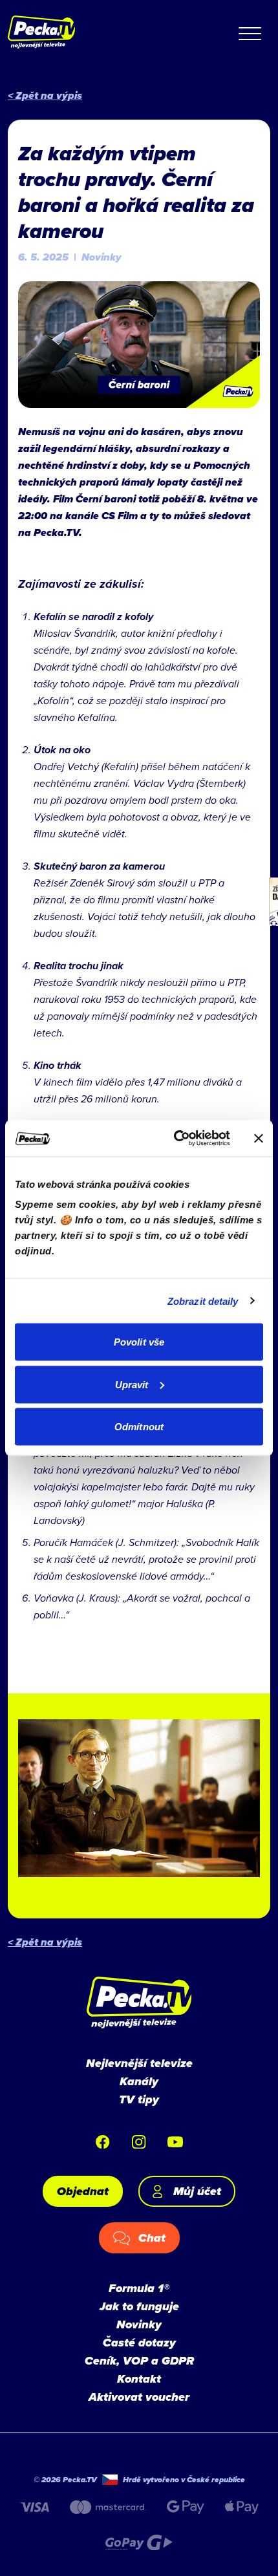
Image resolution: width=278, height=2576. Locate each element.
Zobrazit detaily (203, 1301)
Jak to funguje (139, 2306)
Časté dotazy (139, 2343)
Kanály (139, 2081)
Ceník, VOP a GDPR (139, 2361)
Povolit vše (139, 1342)
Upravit (132, 1384)
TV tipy (139, 2099)
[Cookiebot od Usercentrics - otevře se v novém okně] (175, 1139)
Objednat (83, 2191)
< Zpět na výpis (45, 95)
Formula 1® (139, 2288)
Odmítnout (139, 1427)
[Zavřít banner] (259, 1138)
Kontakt (139, 2379)
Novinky (139, 2324)
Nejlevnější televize (139, 2063)
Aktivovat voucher (139, 2397)
